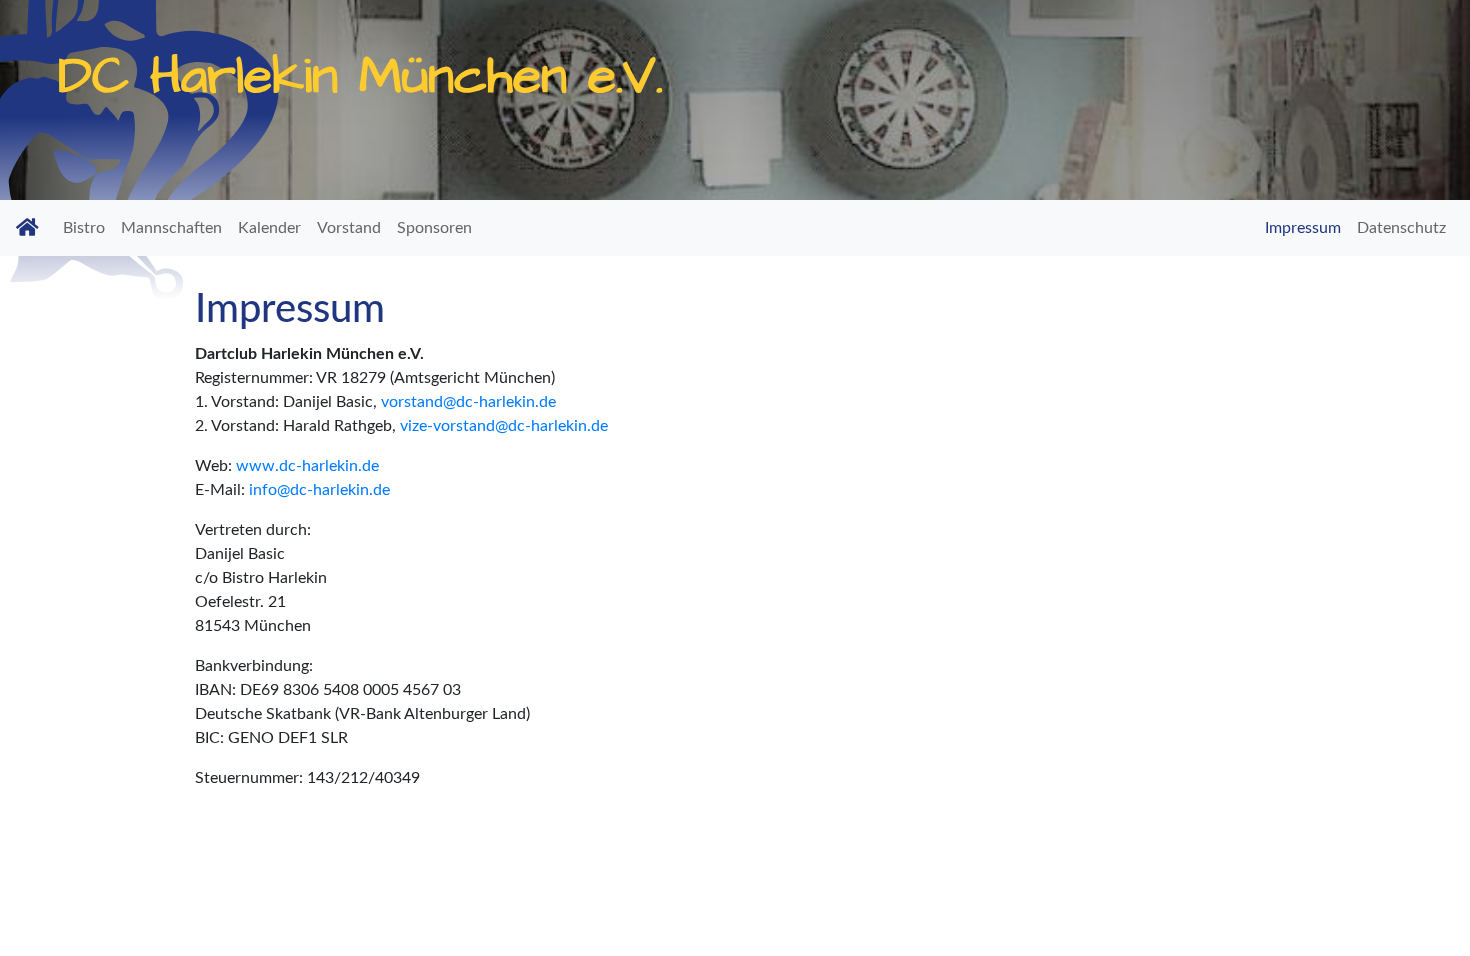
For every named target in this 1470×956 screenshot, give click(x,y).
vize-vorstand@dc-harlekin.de (504, 426)
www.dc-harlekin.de (307, 466)
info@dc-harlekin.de (319, 490)
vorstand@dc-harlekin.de (468, 402)
